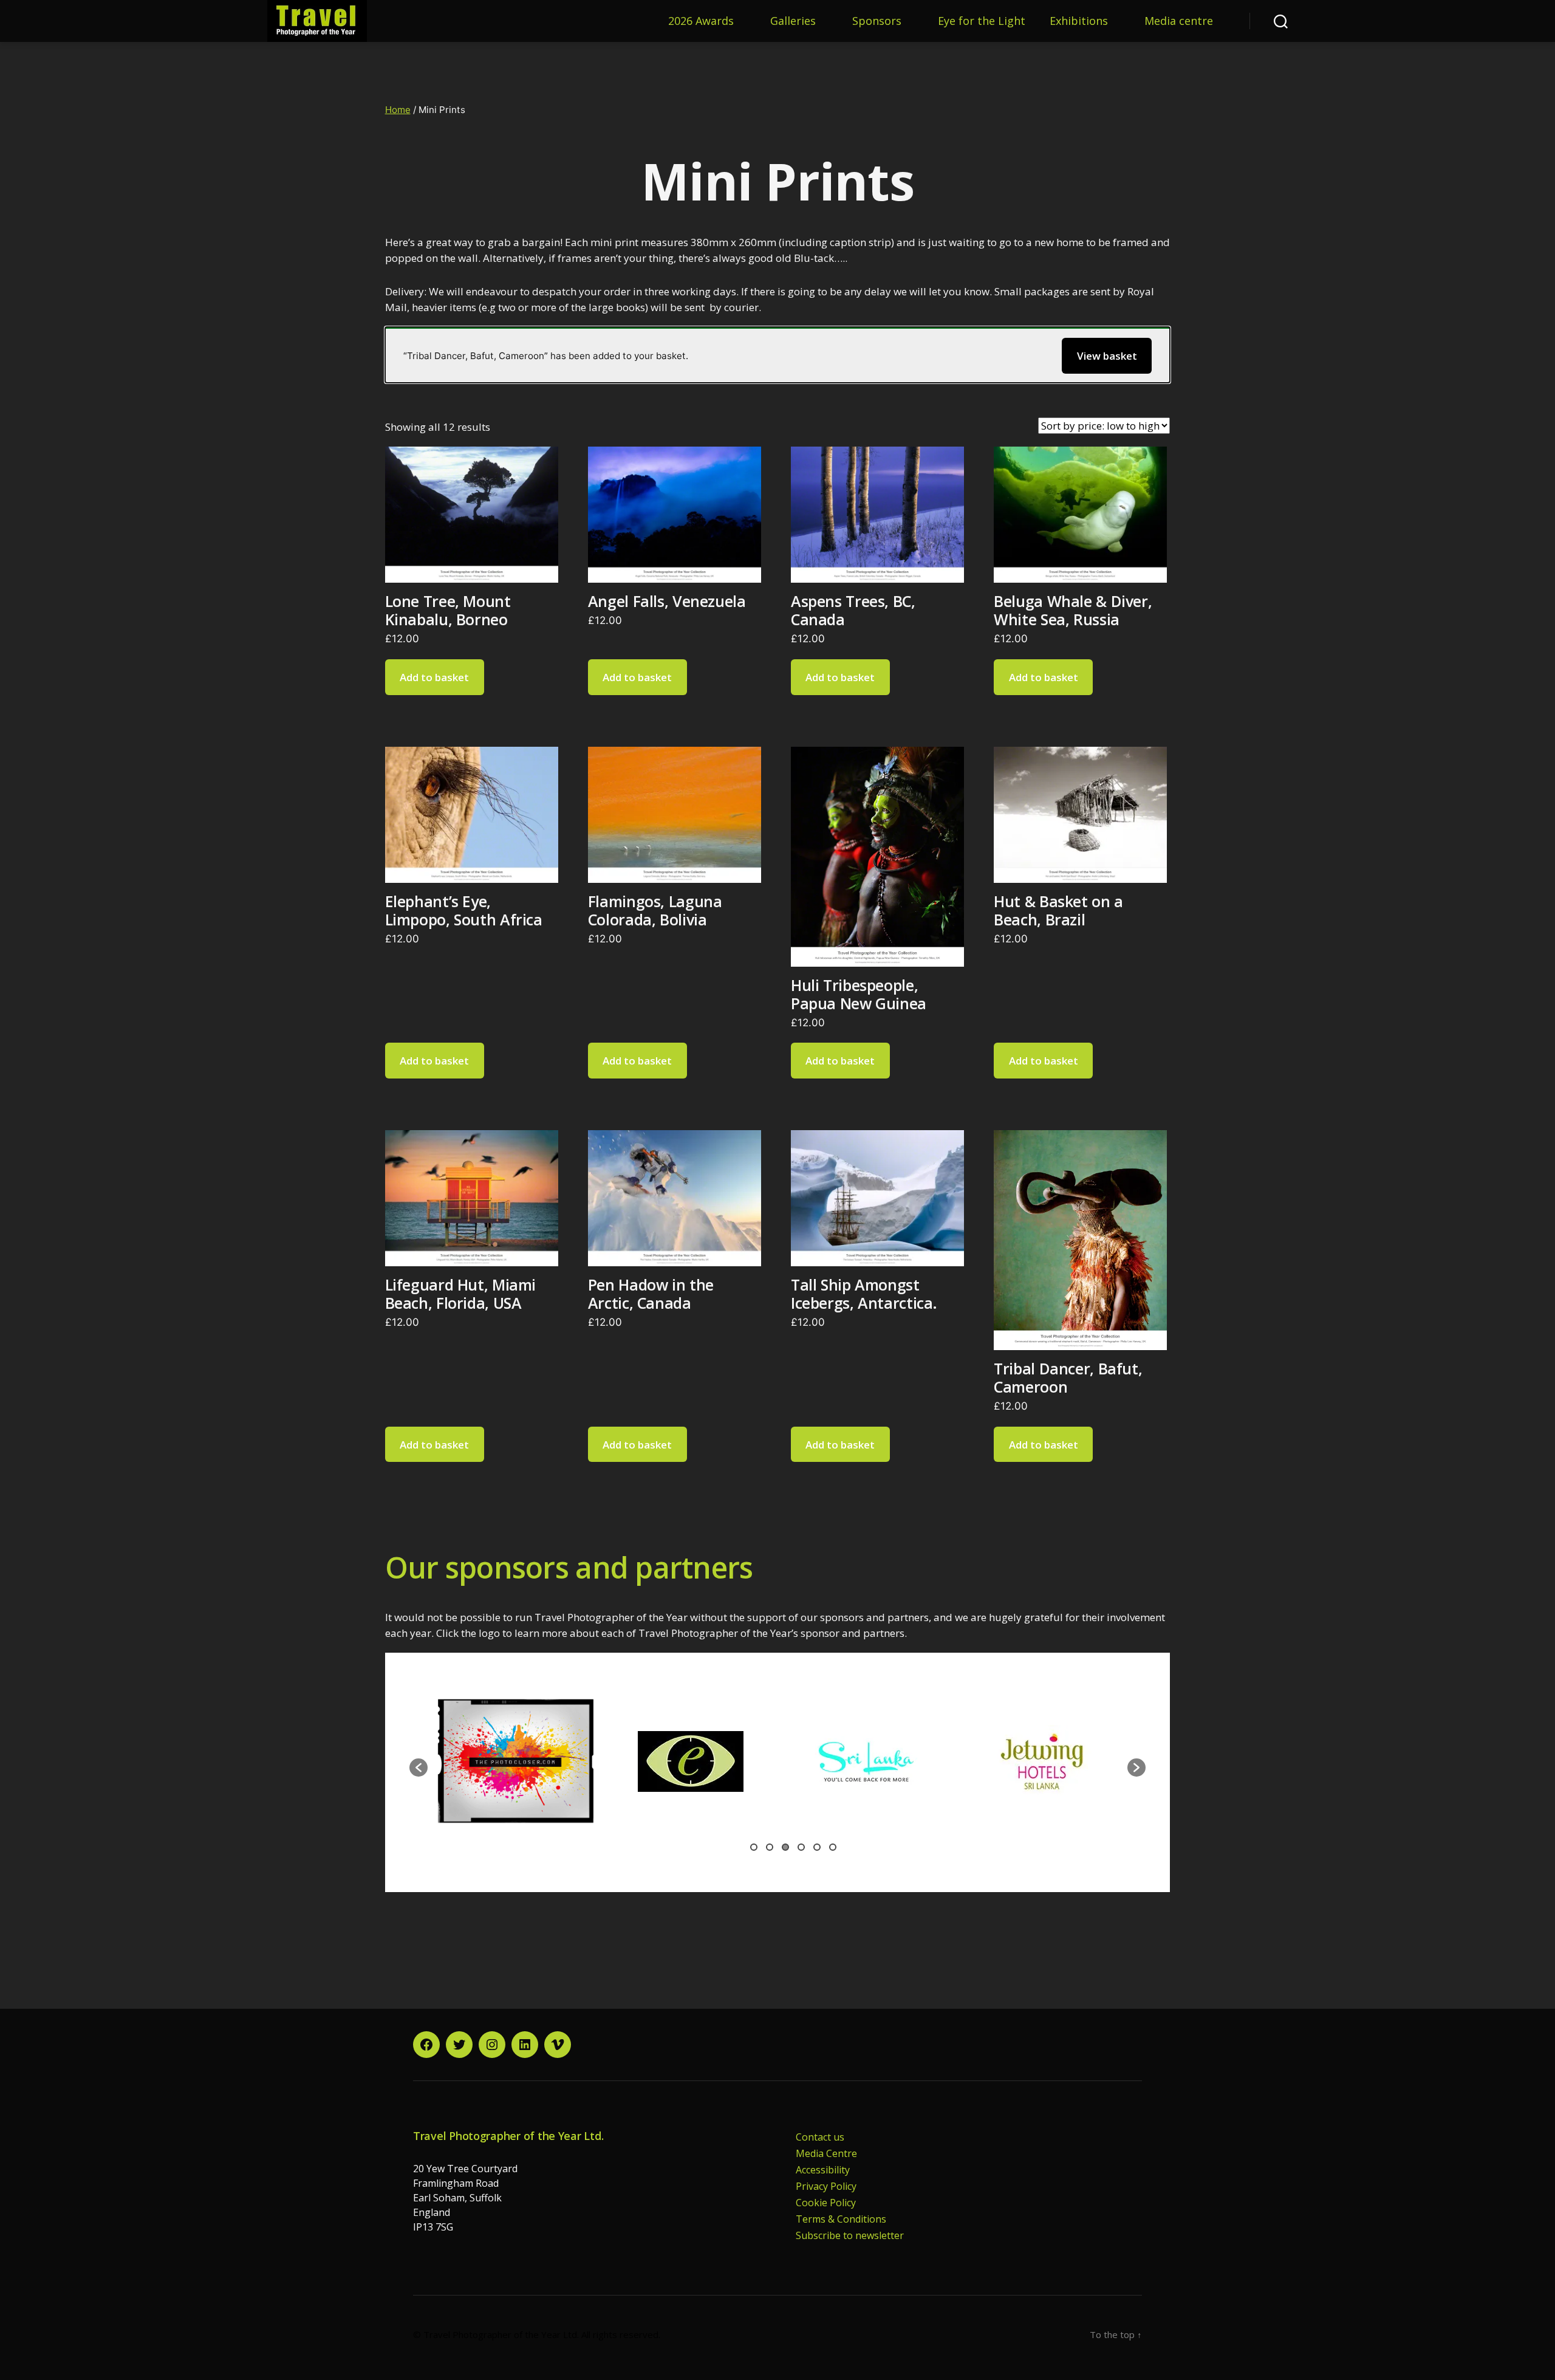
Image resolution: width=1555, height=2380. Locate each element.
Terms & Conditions (841, 2219)
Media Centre (826, 2153)
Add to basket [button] (434, 677)
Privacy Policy (826, 2186)
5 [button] (817, 1847)
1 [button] (754, 1847)
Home (398, 110)
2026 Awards (701, 21)
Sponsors (877, 21)
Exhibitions (1079, 21)
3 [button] (785, 1847)
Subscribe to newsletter (850, 2235)
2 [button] (770, 1847)
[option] (562, 1761)
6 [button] (833, 1847)
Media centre (1179, 21)
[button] (419, 1768)
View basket (1107, 356)
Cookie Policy (826, 2203)
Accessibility (823, 2170)
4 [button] (801, 1847)
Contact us (820, 2137)
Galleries (793, 21)
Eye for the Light (982, 21)
